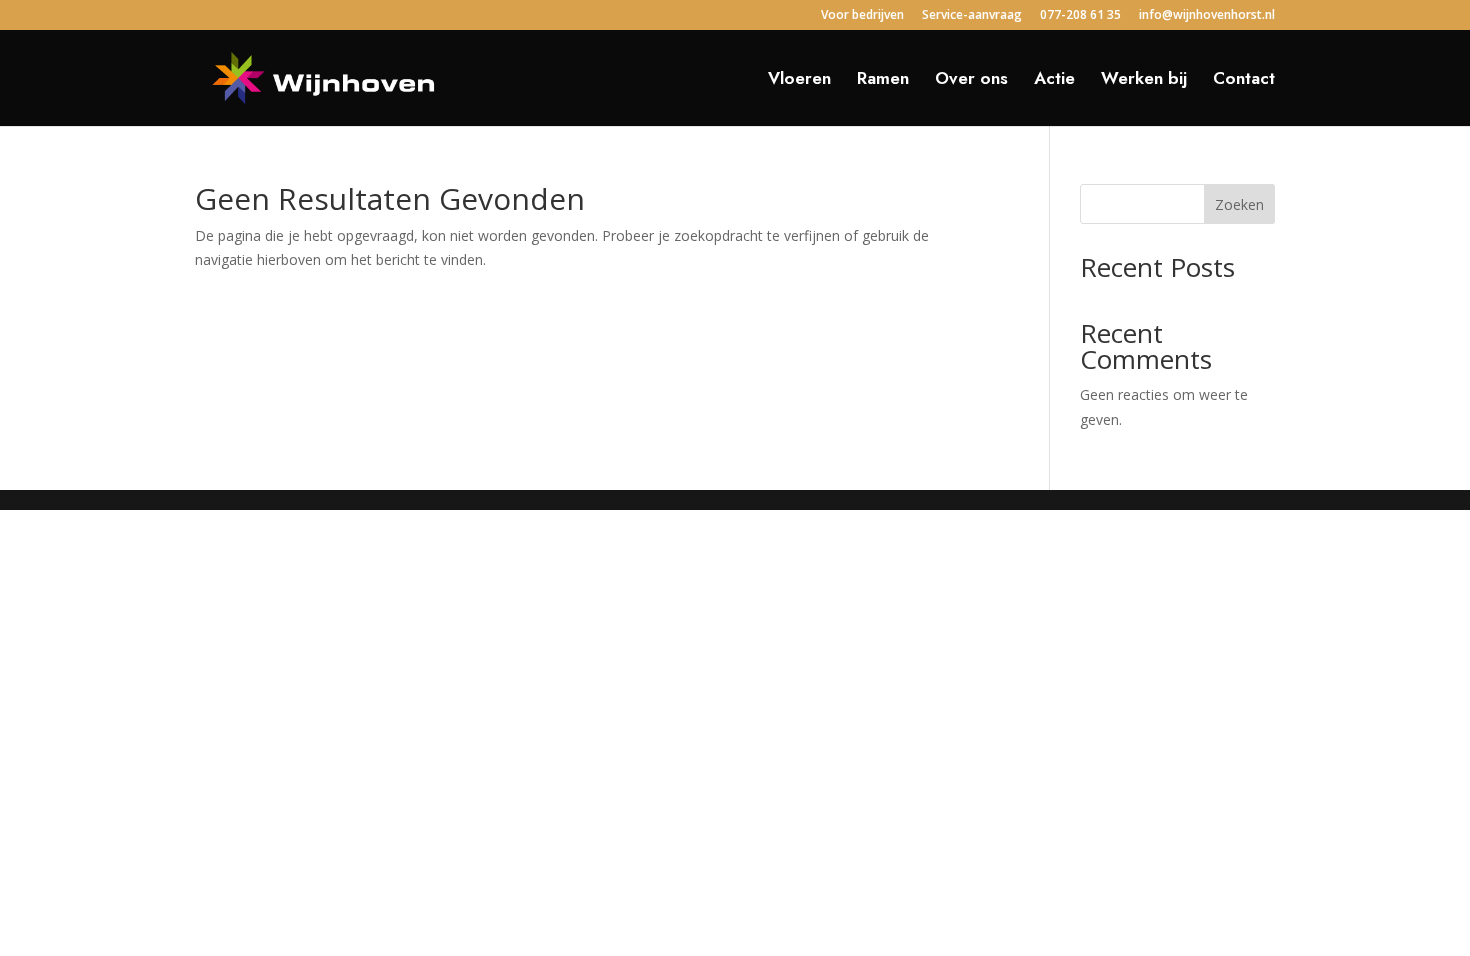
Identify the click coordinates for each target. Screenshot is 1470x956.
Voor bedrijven (862, 16)
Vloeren (799, 80)
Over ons (971, 80)
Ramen (883, 80)
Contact (1244, 80)
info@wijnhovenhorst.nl (1207, 16)
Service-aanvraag (972, 16)
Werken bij (1144, 80)
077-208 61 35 (1080, 16)
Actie (1054, 80)
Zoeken (1239, 204)
